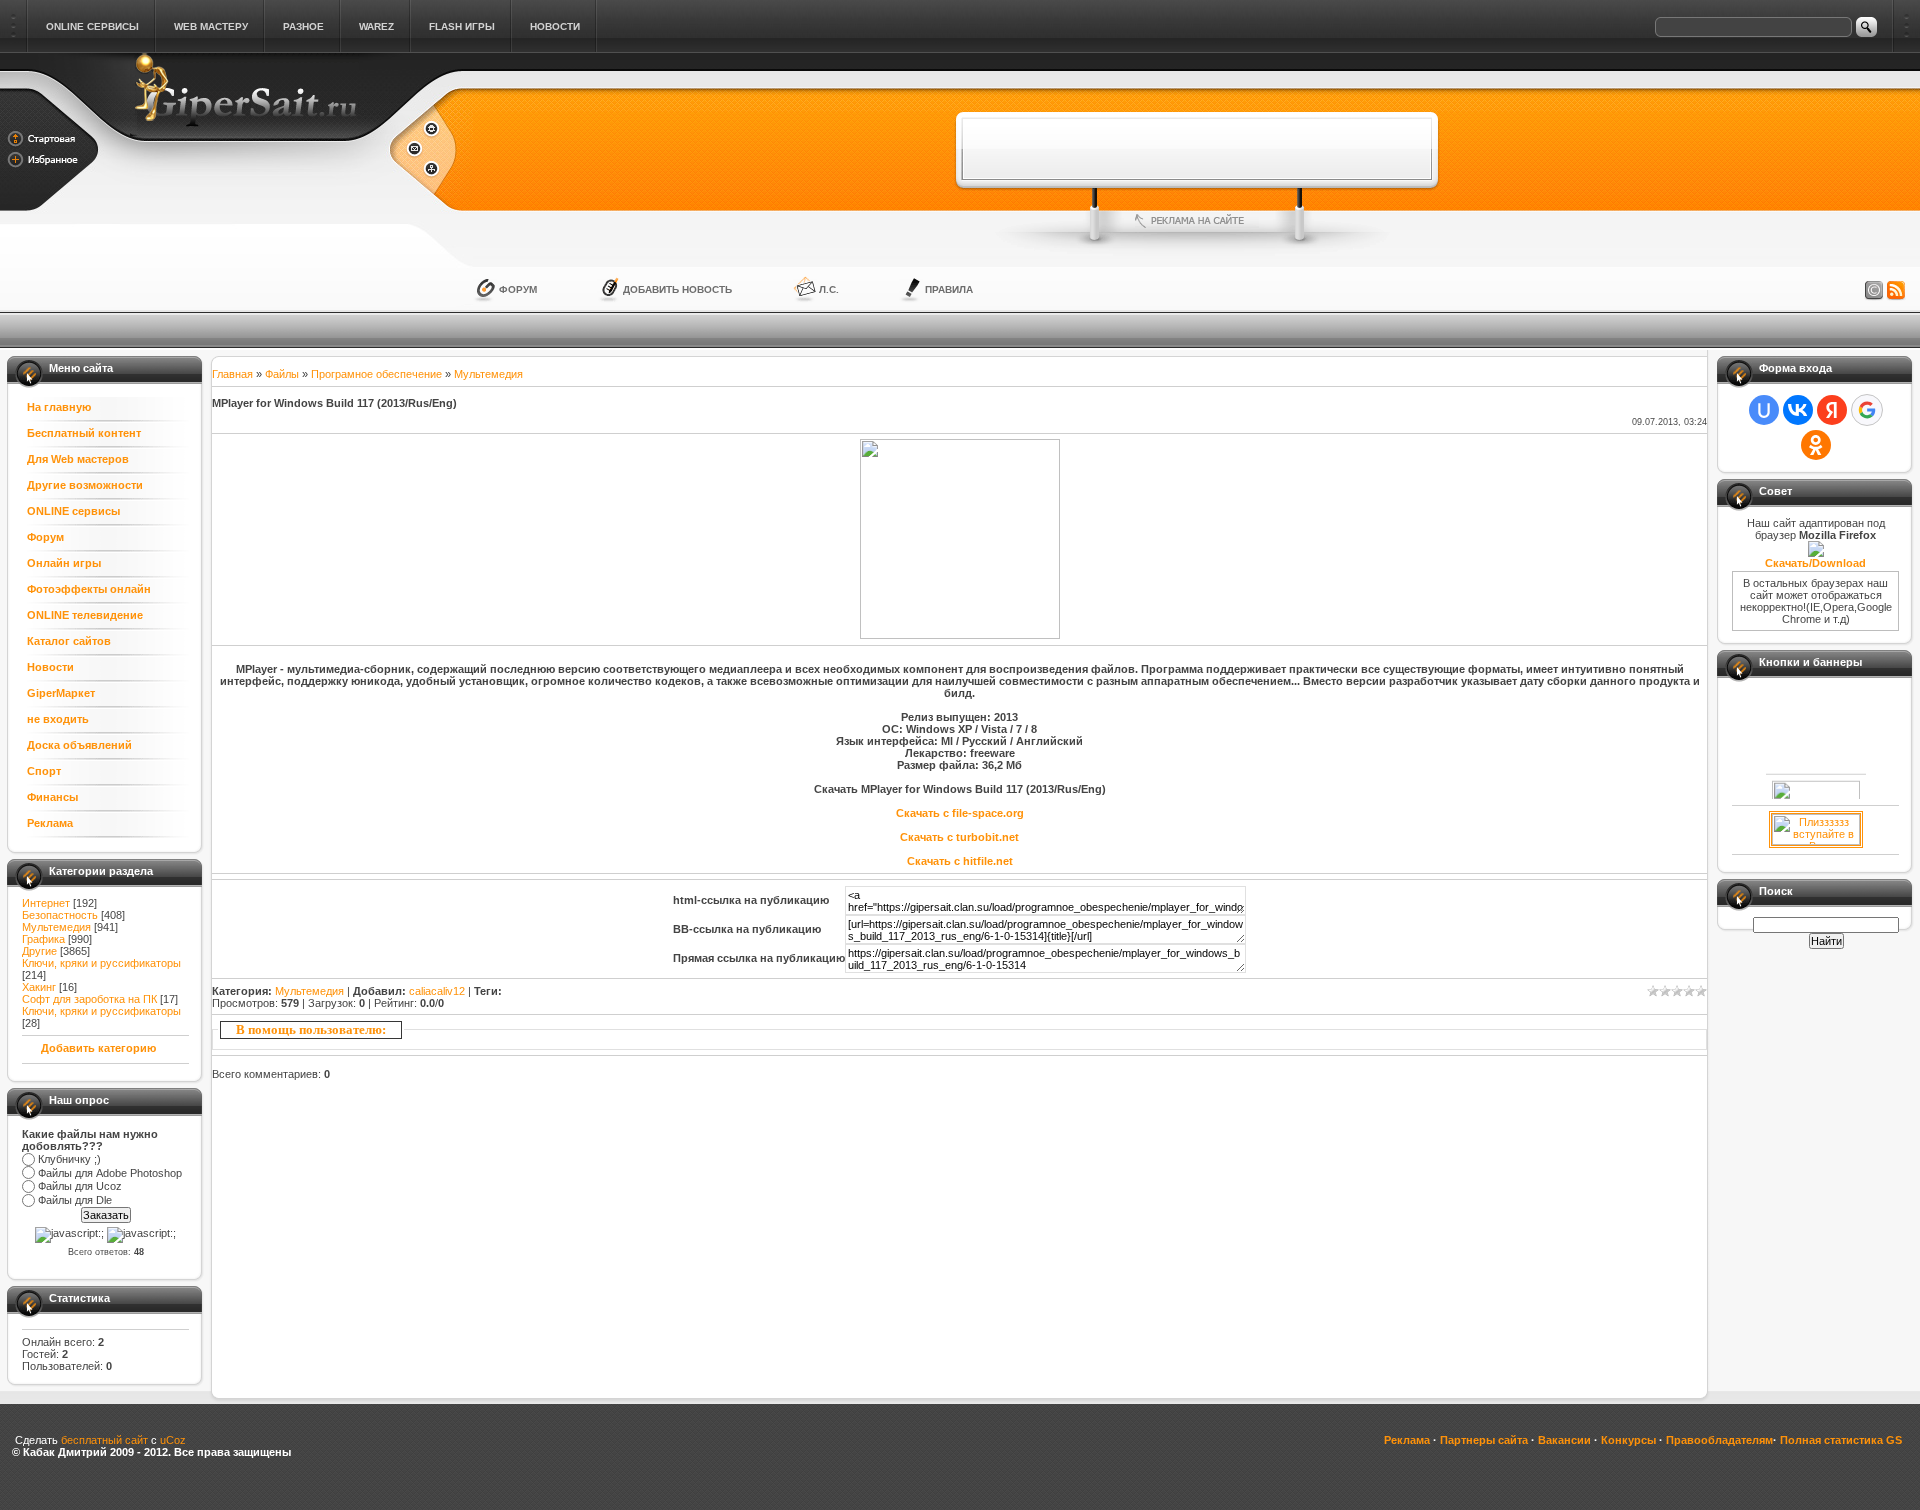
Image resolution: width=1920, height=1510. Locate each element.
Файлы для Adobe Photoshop (110, 1173)
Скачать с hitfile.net (960, 861)
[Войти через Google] (1867, 410)
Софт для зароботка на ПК (89, 999)
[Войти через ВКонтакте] (1798, 410)
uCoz (173, 1440)
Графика (43, 939)
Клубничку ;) (69, 1159)
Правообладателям (1719, 1440)
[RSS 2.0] (1896, 291)
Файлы (282, 374)
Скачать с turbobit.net (959, 837)
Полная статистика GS (1841, 1440)
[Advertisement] (1197, 149)
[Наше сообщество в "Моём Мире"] (1816, 841)
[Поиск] (1866, 27)
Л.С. (829, 289)
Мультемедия (56, 927)
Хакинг (39, 987)
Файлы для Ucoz (80, 1187)
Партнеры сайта (1484, 1440)
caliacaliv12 (437, 991)
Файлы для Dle (75, 1200)
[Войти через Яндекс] (1832, 410)
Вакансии (1564, 1440)
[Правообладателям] (1874, 291)
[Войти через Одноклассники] (1816, 445)
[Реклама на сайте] (1197, 221)
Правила (949, 289)
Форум (518, 289)
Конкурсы (1628, 1440)
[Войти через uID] (1764, 410)
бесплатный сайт (104, 1440)
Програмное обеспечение (376, 374)
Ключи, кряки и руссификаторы (101, 963)
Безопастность (60, 915)
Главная (232, 374)
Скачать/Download (1815, 563)
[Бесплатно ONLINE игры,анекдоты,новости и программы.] (244, 132)
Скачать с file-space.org (960, 813)
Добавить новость (677, 289)
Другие (39, 951)
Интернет (46, 903)
